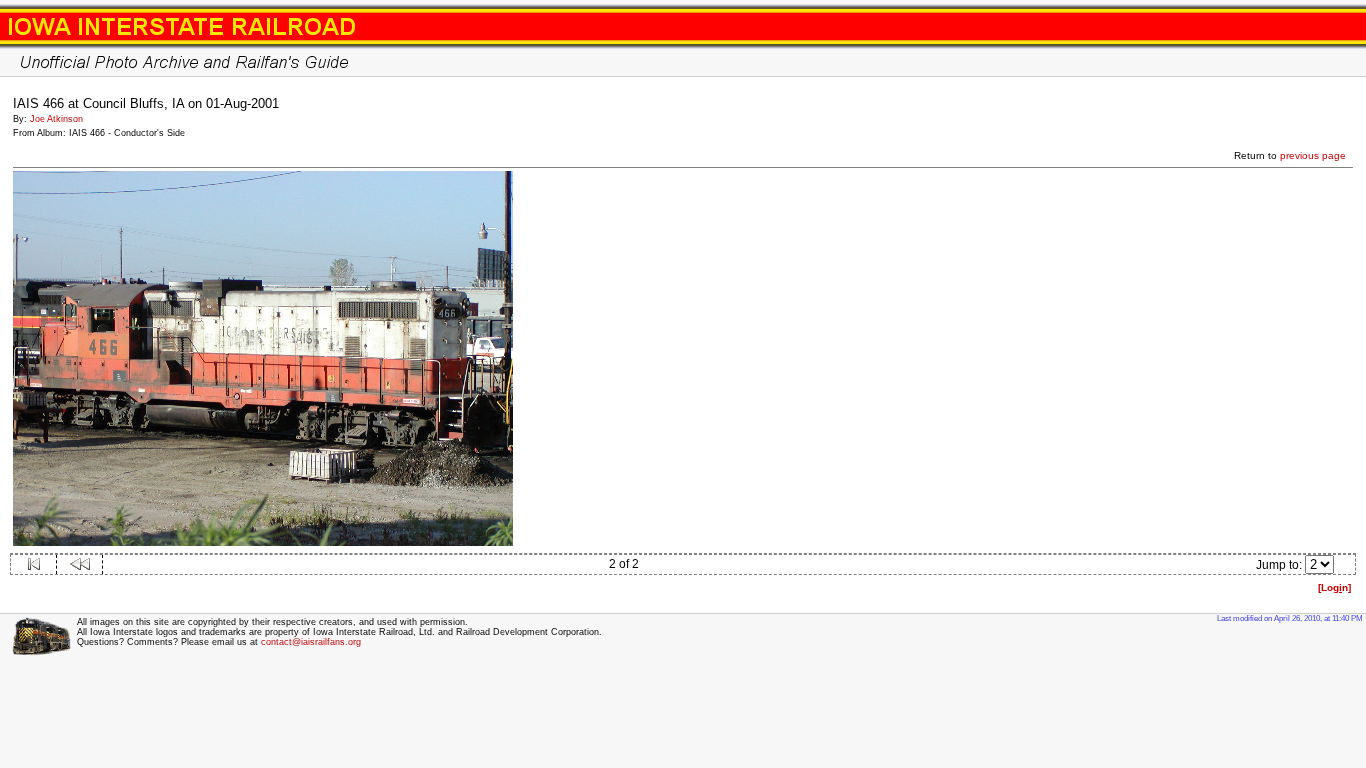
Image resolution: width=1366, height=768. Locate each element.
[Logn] (1334, 587)
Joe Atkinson (56, 119)
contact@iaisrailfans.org (311, 642)
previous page (1313, 155)
